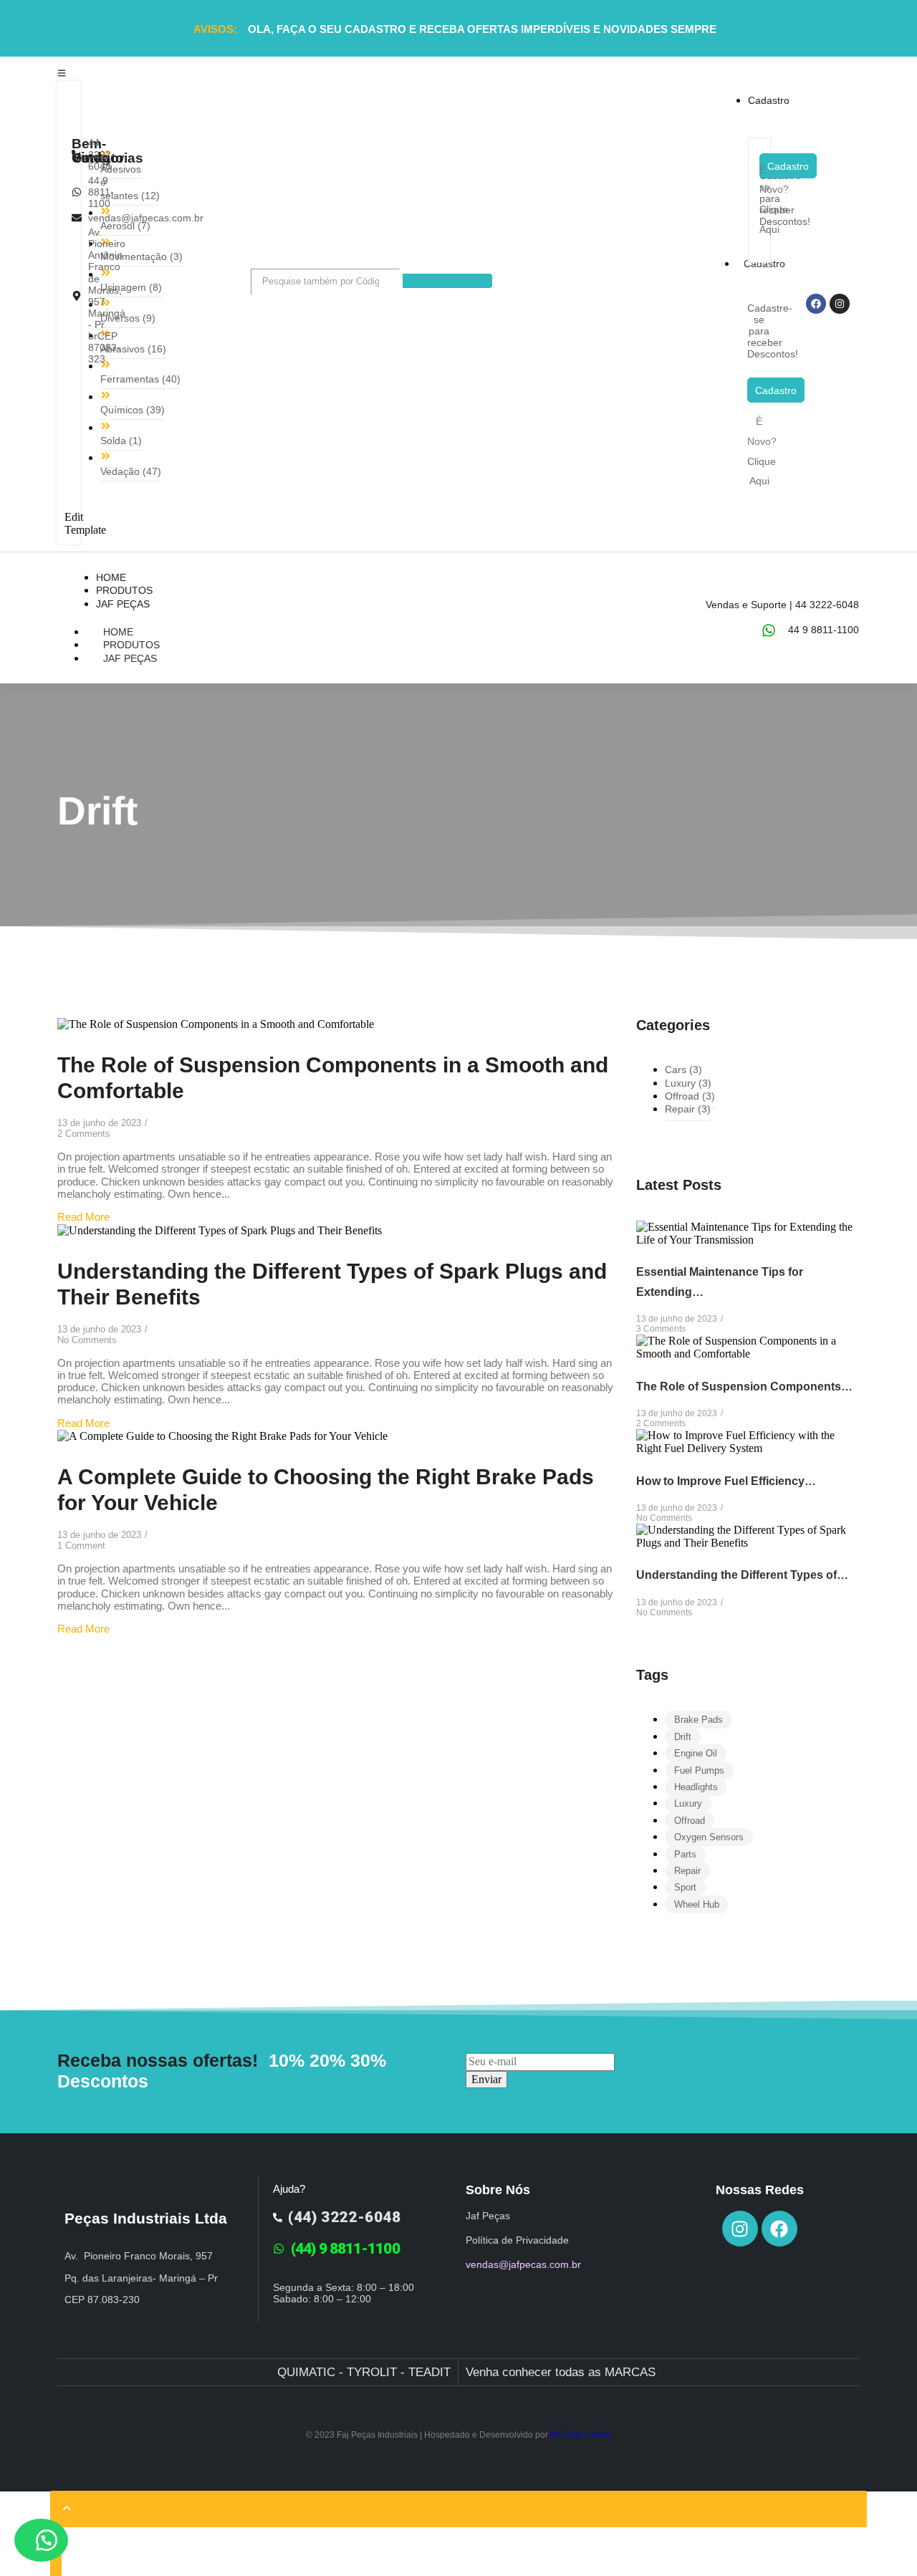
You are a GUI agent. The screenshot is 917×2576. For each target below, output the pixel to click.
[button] (41, 2540)
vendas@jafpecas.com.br (523, 2264)
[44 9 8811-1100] (769, 630)
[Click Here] (62, 72)
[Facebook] (816, 304)
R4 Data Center (581, 2435)
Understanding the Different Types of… (742, 1575)
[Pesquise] (447, 281)
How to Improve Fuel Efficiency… (726, 1481)
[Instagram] (840, 304)
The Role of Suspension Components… (744, 1386)
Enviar (486, 2079)
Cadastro (764, 264)
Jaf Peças (130, 658)
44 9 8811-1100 (824, 630)
